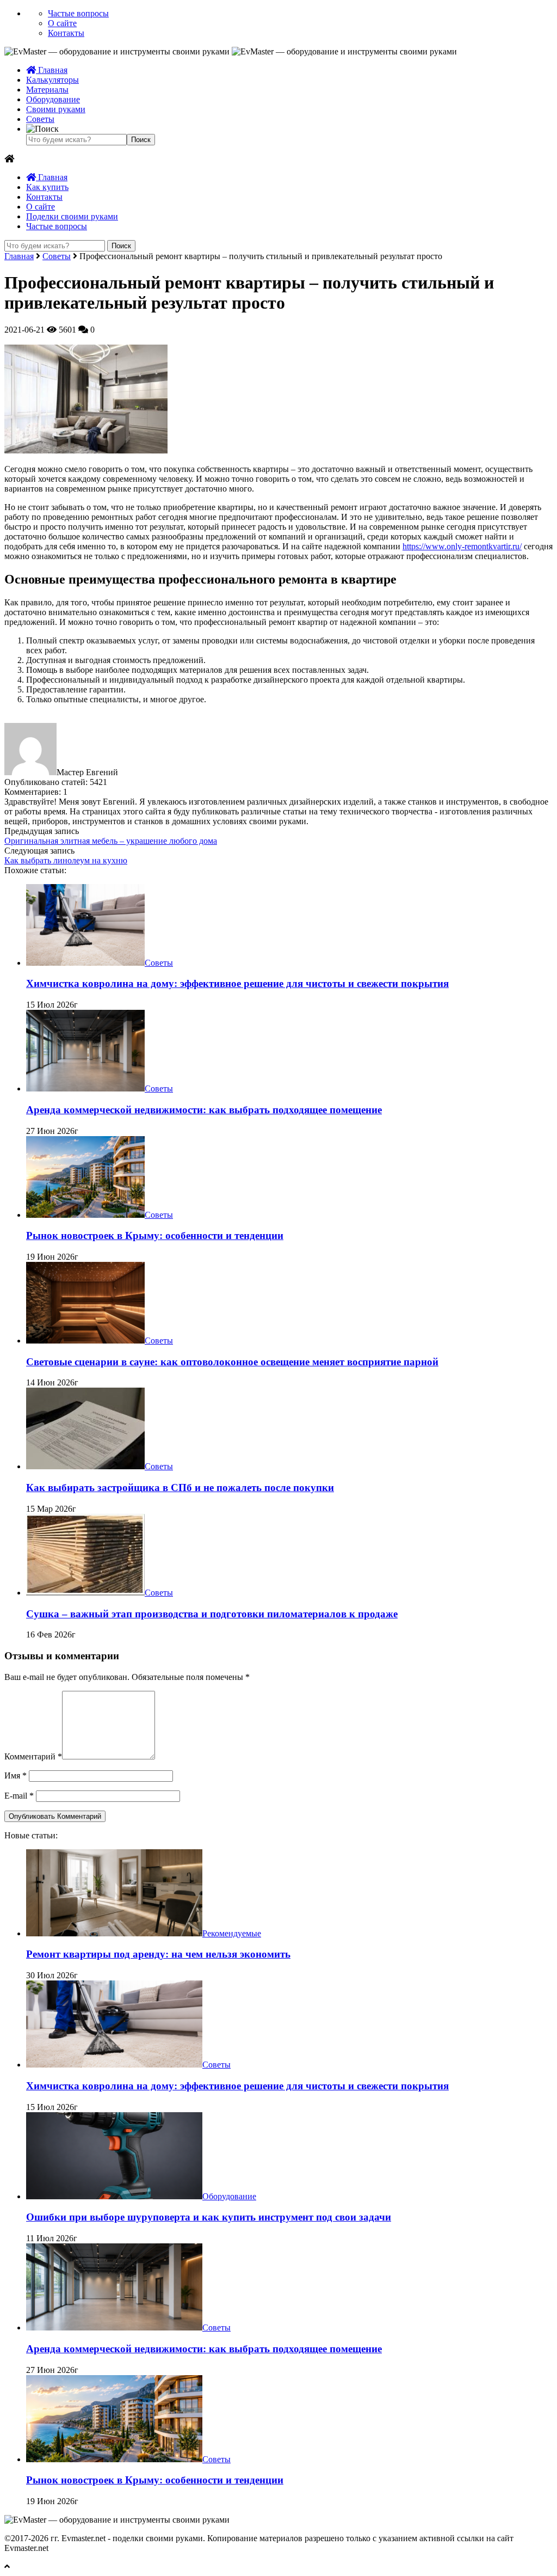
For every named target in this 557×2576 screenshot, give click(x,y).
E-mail (19, 1796)
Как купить (47, 187)
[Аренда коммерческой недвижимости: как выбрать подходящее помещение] (85, 1088)
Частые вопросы (78, 13)
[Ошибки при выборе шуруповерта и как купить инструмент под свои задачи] (114, 2196)
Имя (16, 1775)
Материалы (47, 90)
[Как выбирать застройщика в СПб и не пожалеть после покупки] (85, 1466)
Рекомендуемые (232, 1933)
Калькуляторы (52, 80)
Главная (52, 70)
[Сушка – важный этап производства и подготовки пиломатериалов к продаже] (85, 1593)
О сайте (62, 23)
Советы (40, 119)
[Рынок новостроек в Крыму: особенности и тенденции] (85, 1215)
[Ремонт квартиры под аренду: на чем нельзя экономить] (114, 1933)
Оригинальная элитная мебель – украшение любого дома (111, 841)
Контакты (66, 33)
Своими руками (56, 109)
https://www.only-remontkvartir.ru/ (462, 546)
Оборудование (53, 99)
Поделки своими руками (72, 216)
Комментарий (33, 1756)
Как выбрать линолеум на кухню (66, 860)
